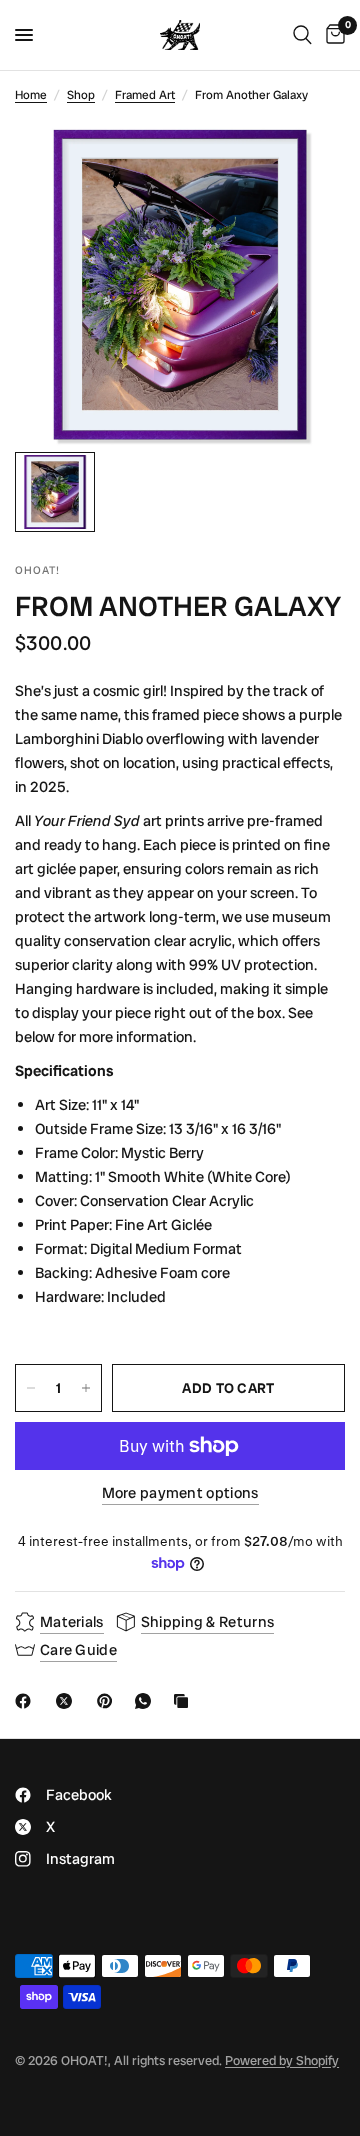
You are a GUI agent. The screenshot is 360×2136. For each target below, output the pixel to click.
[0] (332, 35)
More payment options (180, 1493)
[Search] (302, 35)
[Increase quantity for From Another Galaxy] (86, 1388)
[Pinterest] (109, 1701)
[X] (68, 1701)
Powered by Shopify (282, 2060)
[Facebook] (27, 1701)
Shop (81, 95)
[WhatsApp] (147, 1701)
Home (31, 95)
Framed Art (145, 95)
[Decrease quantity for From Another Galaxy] (31, 1388)
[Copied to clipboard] (185, 1701)
